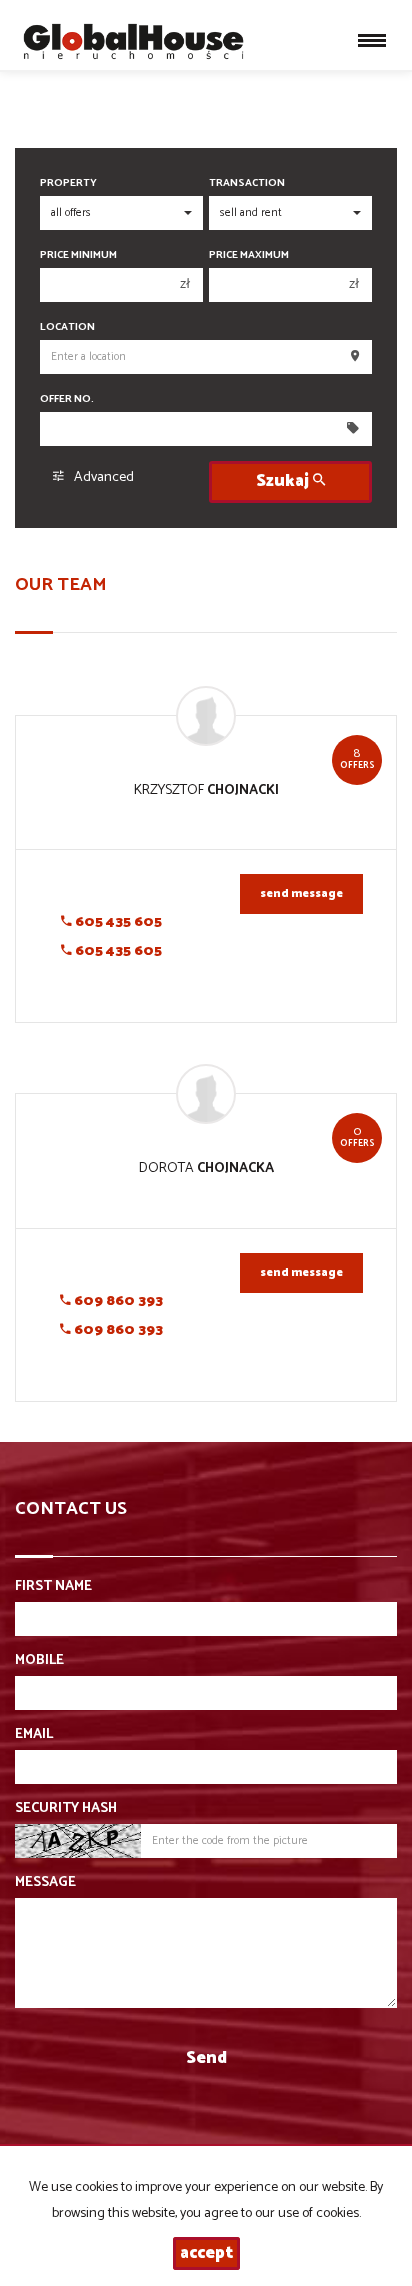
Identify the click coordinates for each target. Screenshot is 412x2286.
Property (68, 183)
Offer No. (67, 399)
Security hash (66, 1809)
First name (53, 1587)
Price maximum (249, 255)
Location (67, 327)
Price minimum (78, 255)
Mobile (39, 1661)
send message (301, 894)
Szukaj (284, 481)
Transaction (247, 183)
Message (45, 1883)
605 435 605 (117, 922)
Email (34, 1735)
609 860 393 (117, 1301)
